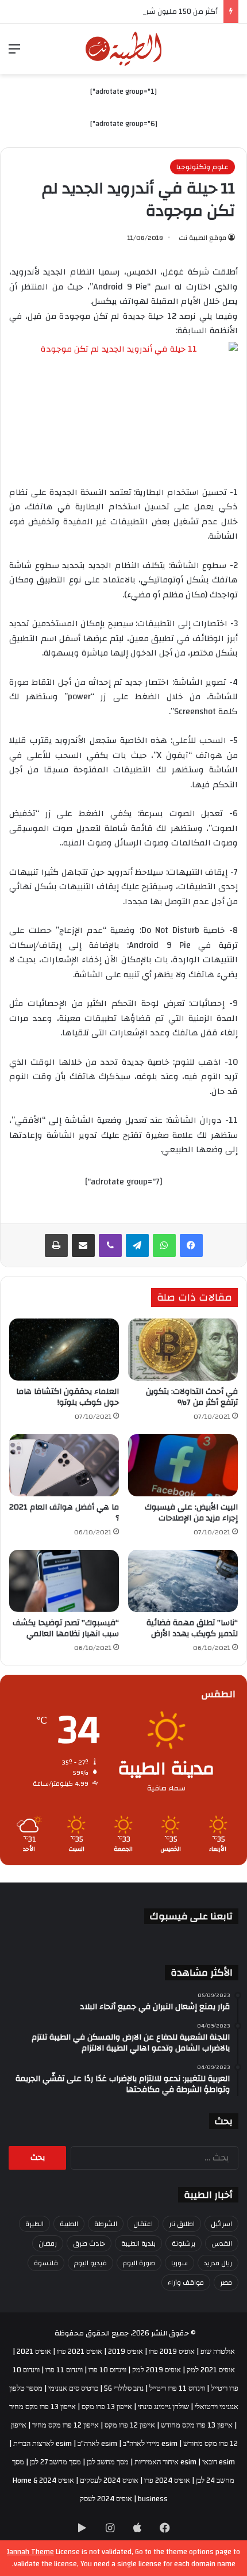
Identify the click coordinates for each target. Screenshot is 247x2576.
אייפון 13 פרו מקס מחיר (43, 2407)
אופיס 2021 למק (211, 2370)
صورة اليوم (139, 2263)
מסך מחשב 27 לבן (55, 2462)
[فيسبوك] (191, 1245)
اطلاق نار (182, 2224)
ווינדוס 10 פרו (107, 2370)
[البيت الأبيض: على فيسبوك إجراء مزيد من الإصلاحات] (183, 1465)
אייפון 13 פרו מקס (107, 2407)
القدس (222, 2243)
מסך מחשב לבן (108, 2462)
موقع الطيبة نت (202, 238)
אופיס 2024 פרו (167, 2480)
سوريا (180, 2263)
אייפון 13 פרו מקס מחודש (197, 2425)
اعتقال (143, 2224)
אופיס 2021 (34, 2352)
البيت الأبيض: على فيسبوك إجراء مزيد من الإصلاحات (191, 1513)
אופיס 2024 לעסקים (109, 2480)
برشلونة (184, 2243)
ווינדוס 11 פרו (64, 2370)
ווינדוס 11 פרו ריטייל (177, 2388)
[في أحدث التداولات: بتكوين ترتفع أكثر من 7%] (183, 1350)
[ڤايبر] (110, 1245)
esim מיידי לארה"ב (150, 2444)
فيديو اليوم (90, 2263)
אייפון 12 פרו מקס (130, 2425)
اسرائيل (221, 2224)
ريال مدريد (218, 2263)
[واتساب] (164, 1245)
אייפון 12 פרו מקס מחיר (65, 2425)
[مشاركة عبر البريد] (83, 1245)
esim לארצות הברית (43, 2444)
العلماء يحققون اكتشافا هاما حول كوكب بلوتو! (67, 1397)
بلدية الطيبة (138, 2243)
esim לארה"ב (97, 2444)
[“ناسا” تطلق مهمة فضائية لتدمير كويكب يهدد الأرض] (183, 1581)
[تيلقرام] (137, 1245)
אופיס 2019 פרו (172, 2352)
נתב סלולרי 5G (124, 2388)
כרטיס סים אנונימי (73, 2388)
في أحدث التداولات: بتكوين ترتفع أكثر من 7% (192, 1397)
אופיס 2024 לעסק (106, 2499)
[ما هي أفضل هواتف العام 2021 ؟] (64, 1465)
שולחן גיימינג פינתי (163, 2407)
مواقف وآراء (186, 2282)
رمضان (48, 2243)
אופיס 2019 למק (157, 2370)
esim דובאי (219, 2462)
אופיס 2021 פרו (80, 2352)
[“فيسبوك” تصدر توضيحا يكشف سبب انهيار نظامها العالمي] (64, 1581)
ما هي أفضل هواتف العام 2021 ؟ (64, 1513)
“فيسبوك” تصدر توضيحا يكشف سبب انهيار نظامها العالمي (66, 1628)
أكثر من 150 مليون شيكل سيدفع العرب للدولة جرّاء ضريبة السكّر (117, 12)
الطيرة (34, 2224)
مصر (226, 2282)
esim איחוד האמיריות (165, 2462)
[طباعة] (56, 1245)
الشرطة (106, 2224)
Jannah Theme (30, 2552)
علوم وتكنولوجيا (202, 167)
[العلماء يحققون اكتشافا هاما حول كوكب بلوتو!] (64, 1350)
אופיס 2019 (126, 2352)
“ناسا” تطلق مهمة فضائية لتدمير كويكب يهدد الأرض (192, 1628)
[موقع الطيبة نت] (124, 49)
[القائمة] (14, 53)
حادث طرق (89, 2243)
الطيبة (69, 2224)
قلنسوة (46, 2263)
